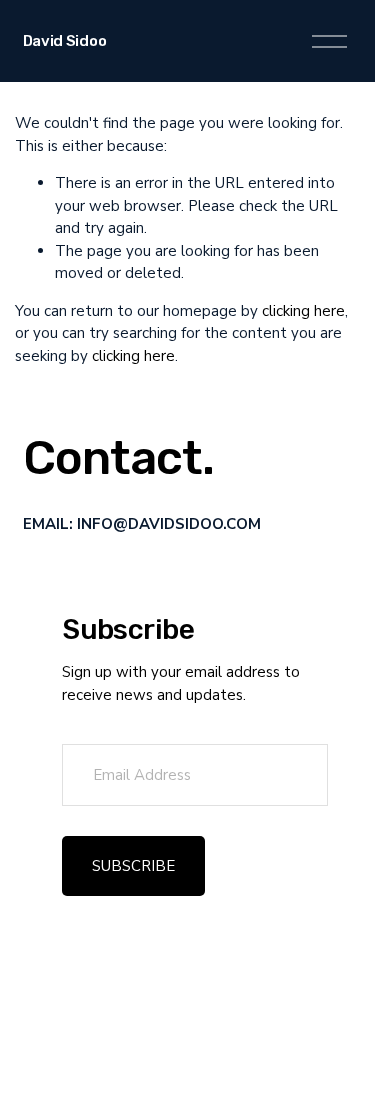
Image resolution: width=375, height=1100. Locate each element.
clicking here (303, 311)
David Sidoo (65, 41)
